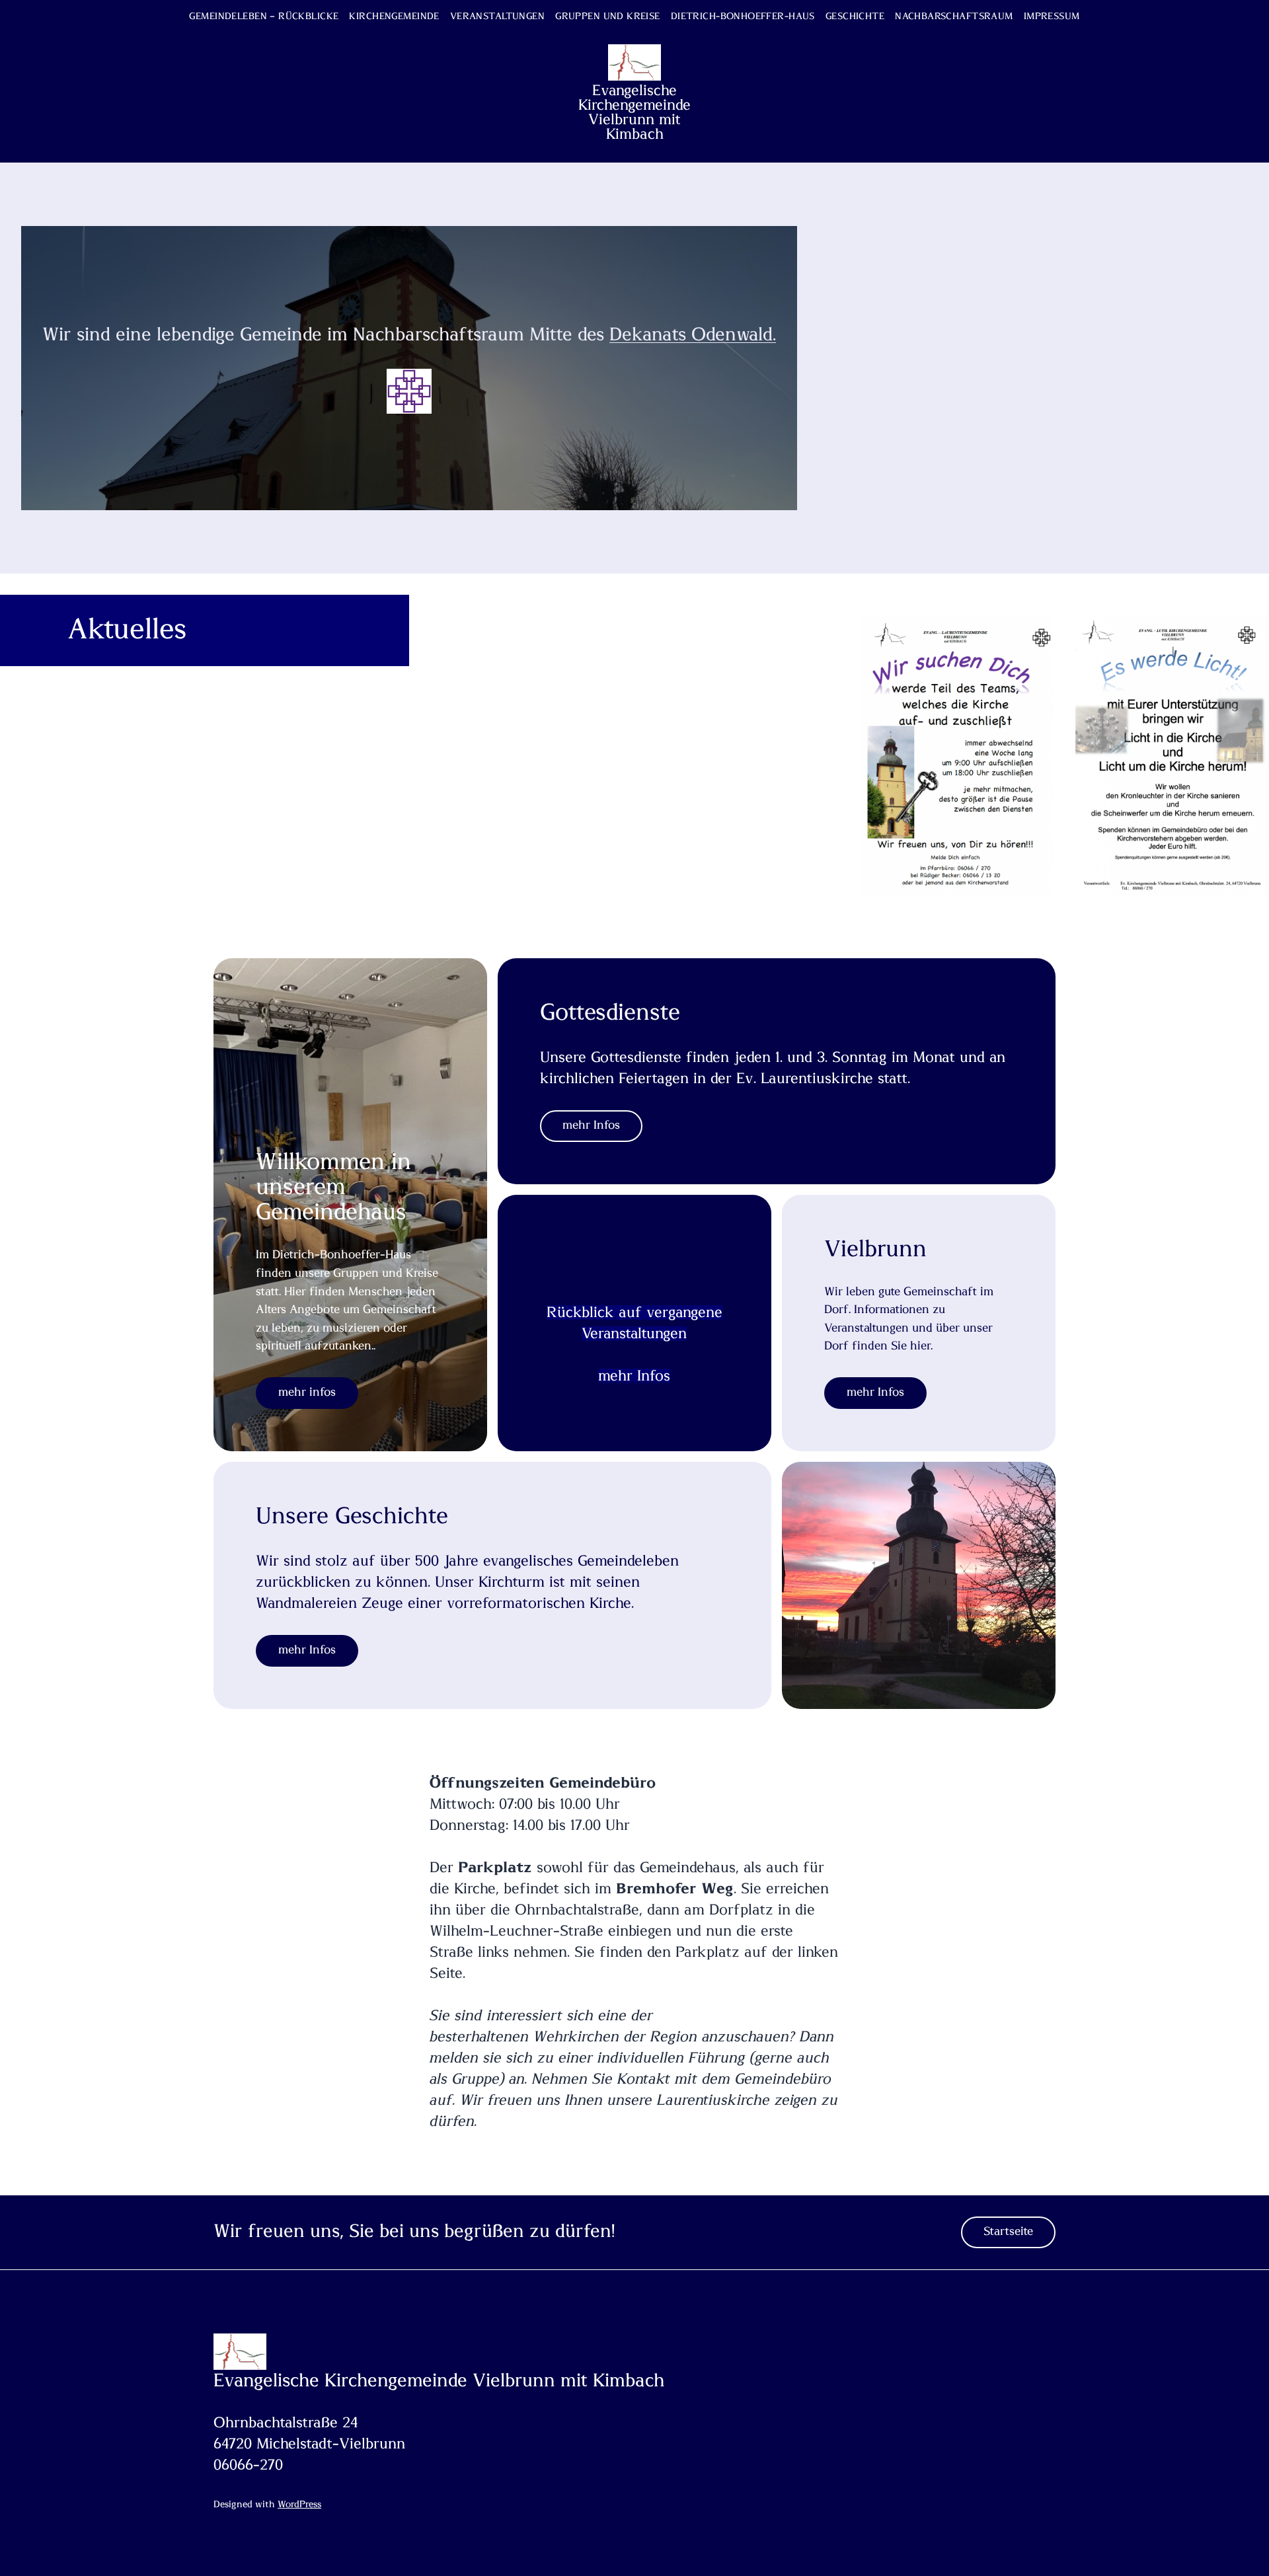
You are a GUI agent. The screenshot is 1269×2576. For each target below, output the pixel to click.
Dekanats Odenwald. (693, 335)
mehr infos (307, 1392)
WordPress (299, 2505)
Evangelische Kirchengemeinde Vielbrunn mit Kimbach (634, 112)
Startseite (1008, 2232)
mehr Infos (875, 1392)
